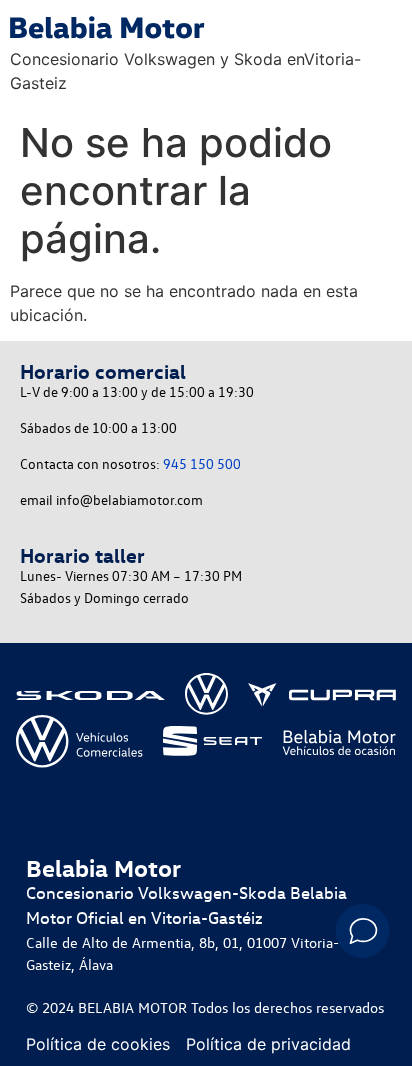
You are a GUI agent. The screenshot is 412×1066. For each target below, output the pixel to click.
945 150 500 (202, 463)
